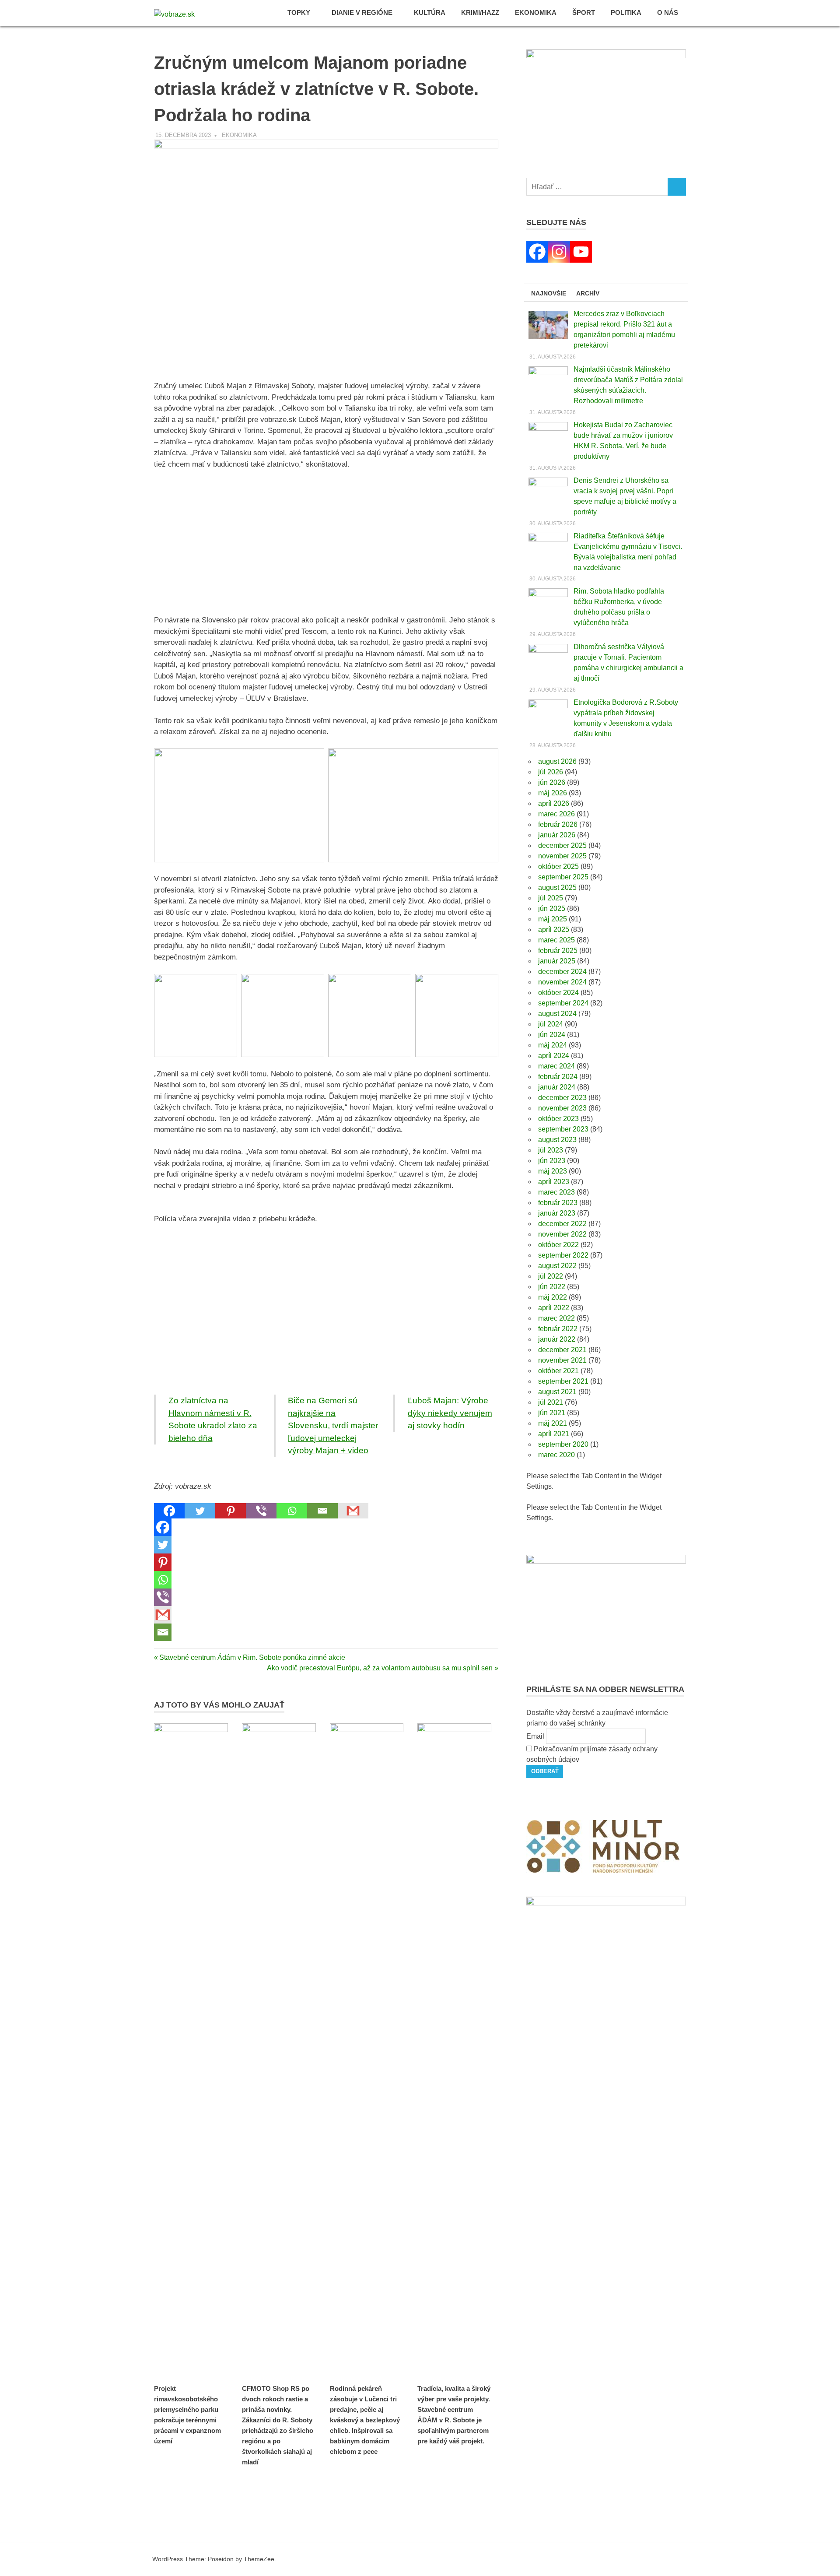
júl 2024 (551, 1024)
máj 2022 (553, 1297)
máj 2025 (553, 919)
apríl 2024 (554, 1056)
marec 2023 (556, 1192)
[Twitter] (200, 1511)
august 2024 (557, 1014)
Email (535, 1736)
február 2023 (558, 1203)
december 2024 (562, 972)
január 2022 (557, 1339)
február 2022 (558, 1329)
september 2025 (563, 877)
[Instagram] (559, 252)
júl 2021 (551, 1402)
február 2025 (558, 951)
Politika (626, 12)
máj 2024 (553, 1045)
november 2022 (562, 1234)
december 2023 (562, 1098)
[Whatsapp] (292, 1511)
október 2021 (558, 1371)
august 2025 (557, 887)
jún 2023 (552, 1161)
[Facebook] (169, 1511)
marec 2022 (556, 1318)
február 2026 (558, 824)
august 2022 (557, 1266)
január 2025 (557, 961)
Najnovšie (549, 293)
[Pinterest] (231, 1511)
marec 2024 (556, 1066)
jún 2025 (552, 908)
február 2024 (558, 1077)
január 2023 (557, 1213)
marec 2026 (556, 814)
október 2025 (558, 866)
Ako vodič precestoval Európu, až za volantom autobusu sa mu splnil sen (380, 1668)
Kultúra (430, 12)
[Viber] (261, 1511)
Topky (299, 12)
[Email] (322, 1511)
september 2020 (563, 1444)
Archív (588, 293)
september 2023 (563, 1129)
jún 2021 (552, 1413)
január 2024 (557, 1087)
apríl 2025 (554, 930)
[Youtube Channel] (581, 252)
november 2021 (562, 1360)
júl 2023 (551, 1150)
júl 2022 (551, 1276)
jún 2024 (552, 1035)
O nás (668, 12)
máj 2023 (553, 1171)
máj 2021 (553, 1423)
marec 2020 (556, 1455)
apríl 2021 (554, 1434)
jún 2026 (552, 782)
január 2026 (557, 835)
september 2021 (563, 1381)
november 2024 (562, 982)
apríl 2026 (554, 803)
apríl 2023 (554, 1182)
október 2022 (558, 1245)
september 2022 (563, 1255)
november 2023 (562, 1108)
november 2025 (562, 856)
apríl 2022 (554, 1308)
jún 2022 (552, 1287)
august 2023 (557, 1140)
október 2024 (558, 993)
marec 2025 (556, 940)
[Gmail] (353, 1511)
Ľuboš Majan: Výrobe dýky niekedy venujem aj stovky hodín (450, 1413)
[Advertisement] (326, 542)
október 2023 (558, 1119)
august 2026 (557, 761)
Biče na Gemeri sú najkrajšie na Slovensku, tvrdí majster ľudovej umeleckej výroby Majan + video (333, 1425)
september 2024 (563, 1003)
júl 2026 (551, 772)
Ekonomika (536, 12)
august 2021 (557, 1392)
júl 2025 (551, 898)
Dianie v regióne (362, 12)
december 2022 (562, 1224)
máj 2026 (553, 793)
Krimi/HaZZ (480, 12)
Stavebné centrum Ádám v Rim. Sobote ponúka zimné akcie (252, 1657)
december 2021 (562, 1350)
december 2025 (562, 845)
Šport (584, 12)
